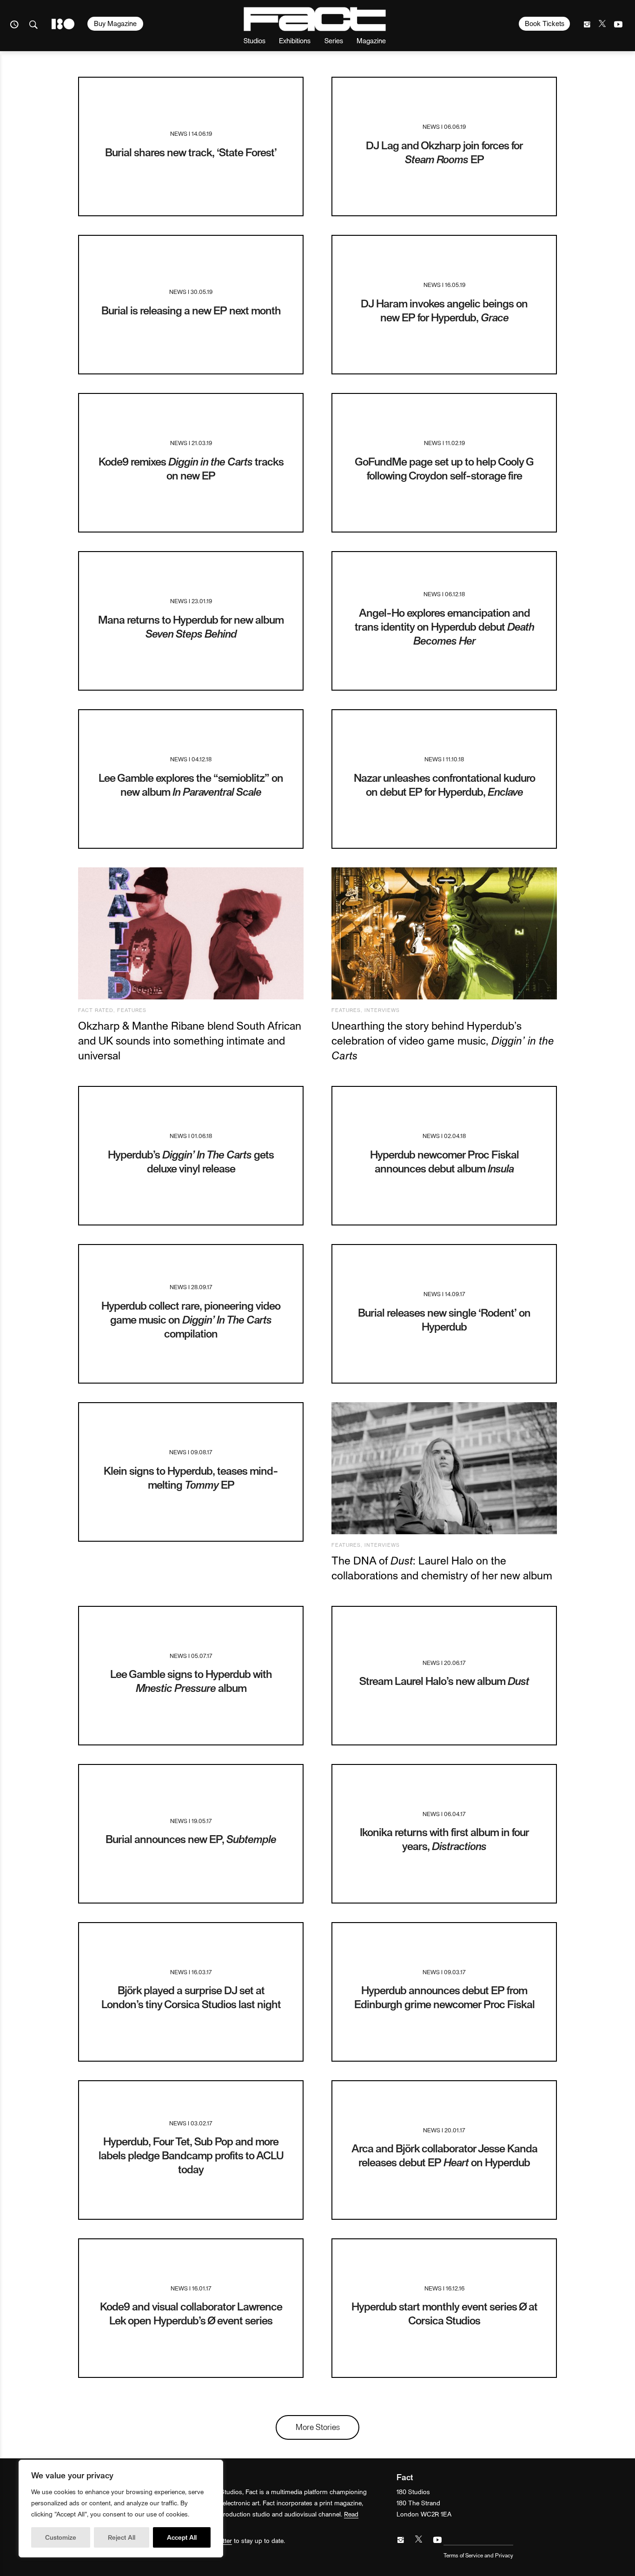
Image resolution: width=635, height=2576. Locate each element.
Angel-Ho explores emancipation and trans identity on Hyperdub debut (444, 626)
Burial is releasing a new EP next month (191, 310)
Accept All (182, 2537)
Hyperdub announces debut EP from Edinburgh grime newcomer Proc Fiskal (444, 1997)
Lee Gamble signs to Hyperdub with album (191, 1681)
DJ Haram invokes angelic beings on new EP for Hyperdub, (444, 310)
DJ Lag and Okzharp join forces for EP (444, 152)
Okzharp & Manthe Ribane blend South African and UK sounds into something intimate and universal (190, 1040)
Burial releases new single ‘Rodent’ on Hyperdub (444, 1319)
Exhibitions (295, 40)
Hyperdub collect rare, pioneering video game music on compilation (191, 1319)
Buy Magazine (115, 23)
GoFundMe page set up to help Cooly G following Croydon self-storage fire (444, 468)
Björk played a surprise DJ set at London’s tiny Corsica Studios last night (191, 1997)
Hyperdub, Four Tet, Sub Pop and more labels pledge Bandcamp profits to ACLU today (191, 2155)
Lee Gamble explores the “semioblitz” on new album (191, 784)
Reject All (122, 2537)
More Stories (318, 2426)
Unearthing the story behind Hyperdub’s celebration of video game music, (443, 1040)
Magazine (371, 40)
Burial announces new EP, (191, 1839)
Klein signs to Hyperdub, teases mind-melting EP (191, 1477)
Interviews (382, 1010)
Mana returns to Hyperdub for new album (191, 626)
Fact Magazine (315, 19)
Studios (255, 40)
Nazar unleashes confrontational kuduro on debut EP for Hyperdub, (444, 784)
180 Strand (63, 24)
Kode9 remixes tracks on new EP (191, 468)
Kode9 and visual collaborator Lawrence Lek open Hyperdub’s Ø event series (191, 2313)
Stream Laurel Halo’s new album (444, 1681)
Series (334, 40)
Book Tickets (545, 23)
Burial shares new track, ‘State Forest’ (191, 152)
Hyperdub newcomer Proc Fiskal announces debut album (444, 1161)
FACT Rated (96, 1010)
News (179, 133)
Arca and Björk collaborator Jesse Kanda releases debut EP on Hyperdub (444, 2155)
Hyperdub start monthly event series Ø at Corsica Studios (444, 2313)
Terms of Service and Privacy (478, 2555)
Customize (61, 2537)
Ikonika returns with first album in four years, (444, 1839)
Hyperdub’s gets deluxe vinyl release (191, 1161)
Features (132, 1010)
